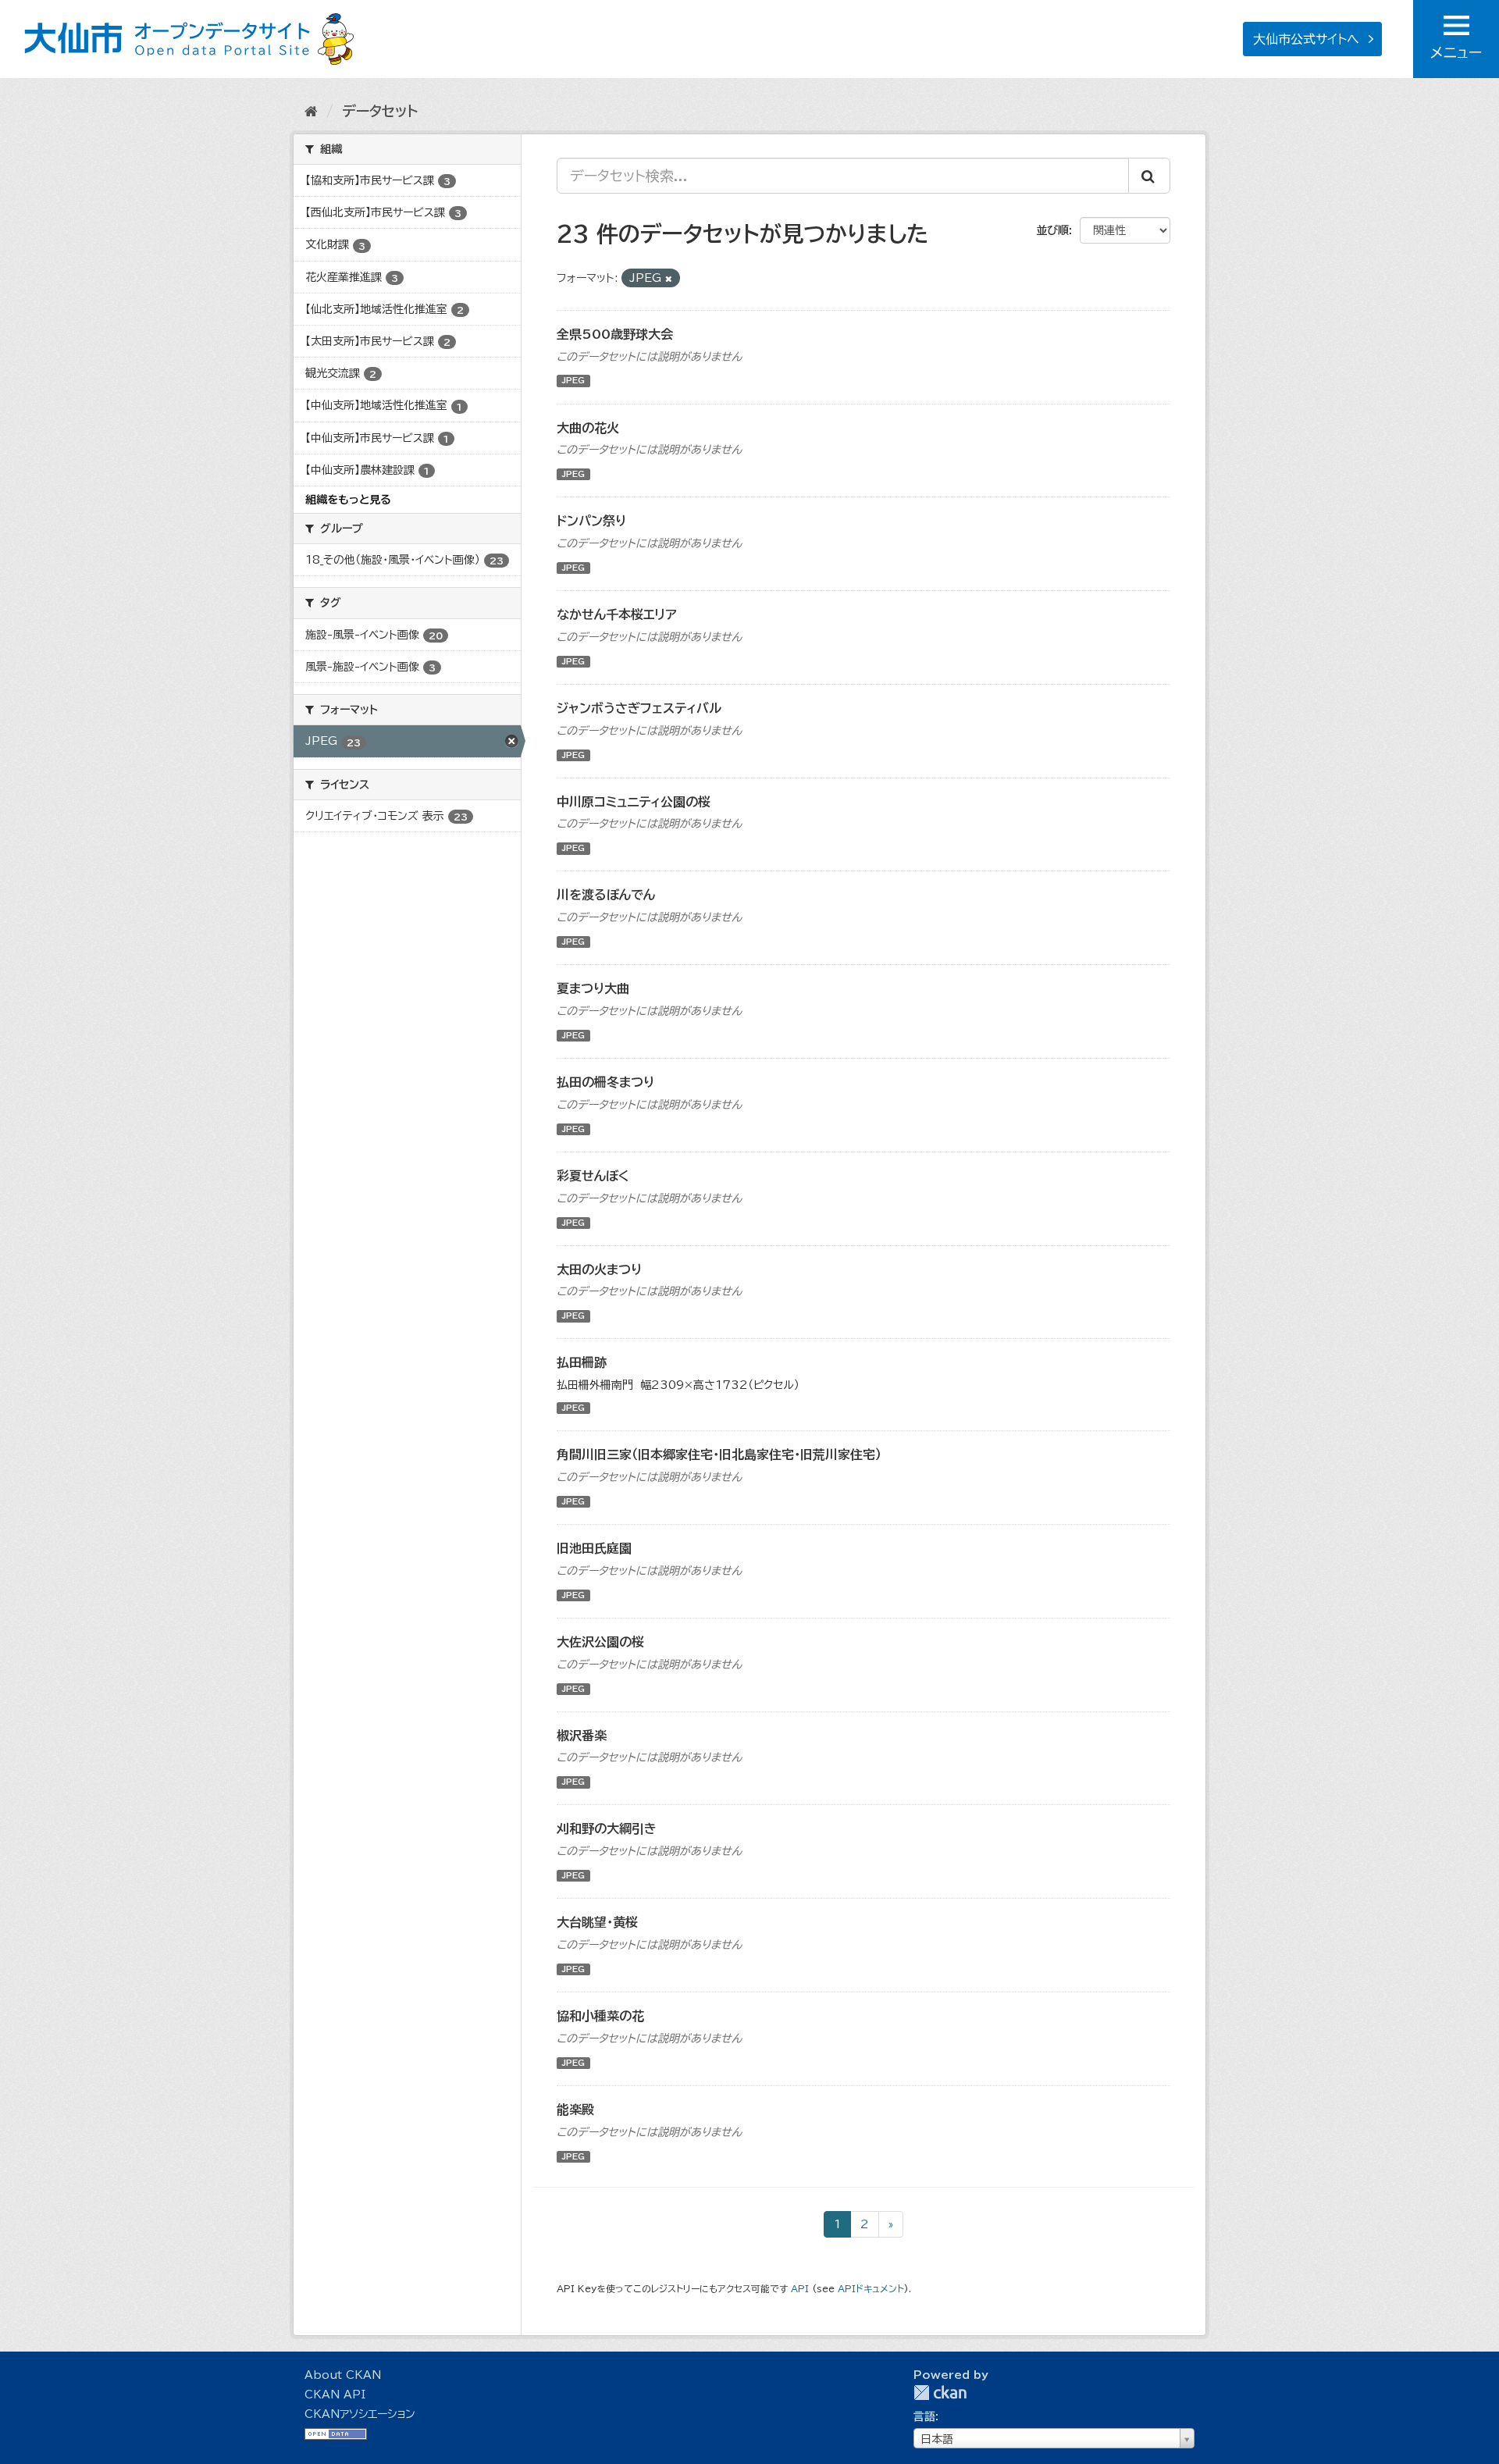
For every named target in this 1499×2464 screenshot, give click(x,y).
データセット (380, 111)
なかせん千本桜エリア (617, 614)
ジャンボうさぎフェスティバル (639, 708)
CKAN (940, 2393)
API (800, 2289)
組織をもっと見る (348, 500)
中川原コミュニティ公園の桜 (634, 802)
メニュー (1456, 52)
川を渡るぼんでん (606, 895)
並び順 (1052, 230)
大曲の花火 (588, 428)
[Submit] (1149, 176)
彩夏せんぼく (593, 1176)
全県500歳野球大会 (615, 334)
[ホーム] (311, 111)
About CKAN (343, 2375)
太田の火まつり (599, 1269)
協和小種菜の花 (600, 2016)
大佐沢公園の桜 (600, 1642)
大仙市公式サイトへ (1306, 39)
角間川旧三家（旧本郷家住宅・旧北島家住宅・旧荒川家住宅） (719, 1455)
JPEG (573, 381)
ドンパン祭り (591, 521)
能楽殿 (575, 2110)
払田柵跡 (582, 1362)
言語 (924, 2416)
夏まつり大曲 (593, 988)
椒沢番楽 (582, 1736)
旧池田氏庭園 (594, 1548)
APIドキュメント (871, 2289)
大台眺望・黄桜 (597, 1922)
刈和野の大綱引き (607, 1828)
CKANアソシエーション (360, 2414)
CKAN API (335, 2395)
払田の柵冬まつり (605, 1082)
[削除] (669, 278)
